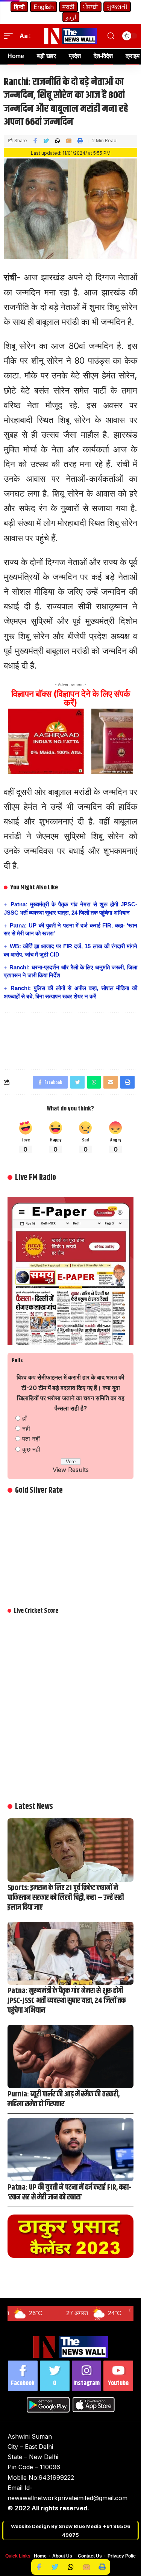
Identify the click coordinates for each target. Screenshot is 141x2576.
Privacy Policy (123, 2556)
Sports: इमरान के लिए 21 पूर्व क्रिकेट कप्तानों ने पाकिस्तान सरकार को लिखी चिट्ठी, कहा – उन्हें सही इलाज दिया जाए (66, 1898)
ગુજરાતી (117, 7)
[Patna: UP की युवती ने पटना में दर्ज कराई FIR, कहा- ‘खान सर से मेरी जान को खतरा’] (70, 2150)
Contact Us (90, 2556)
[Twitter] (55, 2376)
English (44, 7)
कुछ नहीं (31, 1449)
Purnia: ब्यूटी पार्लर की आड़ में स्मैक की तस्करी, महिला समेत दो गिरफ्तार (64, 2099)
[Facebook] (23, 2376)
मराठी (68, 7)
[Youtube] (118, 2376)
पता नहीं (31, 1439)
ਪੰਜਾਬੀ (91, 7)
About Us (62, 2556)
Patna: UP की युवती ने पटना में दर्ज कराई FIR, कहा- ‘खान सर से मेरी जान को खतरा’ (69, 2192)
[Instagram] (87, 2376)
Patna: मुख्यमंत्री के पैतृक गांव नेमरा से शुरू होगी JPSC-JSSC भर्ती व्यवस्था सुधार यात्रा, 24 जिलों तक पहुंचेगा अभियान (67, 2001)
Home (40, 2556)
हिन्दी (19, 7)
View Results (71, 1470)
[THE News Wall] (71, 36)
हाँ (24, 1418)
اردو (71, 17)
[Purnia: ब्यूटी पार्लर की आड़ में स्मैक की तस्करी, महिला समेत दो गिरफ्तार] (70, 2056)
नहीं (26, 1429)
